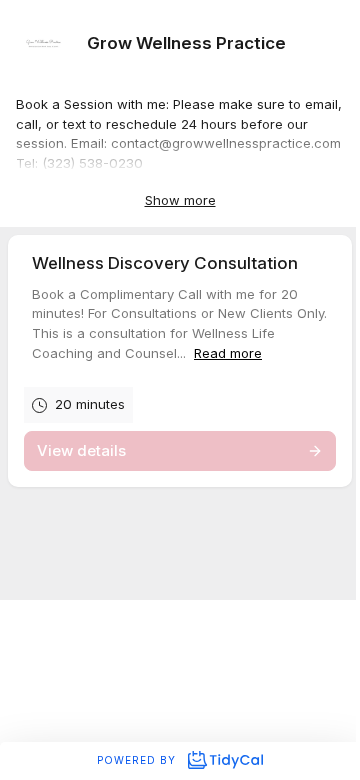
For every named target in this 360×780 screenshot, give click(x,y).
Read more (228, 353)
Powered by (138, 760)
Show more (180, 200)
